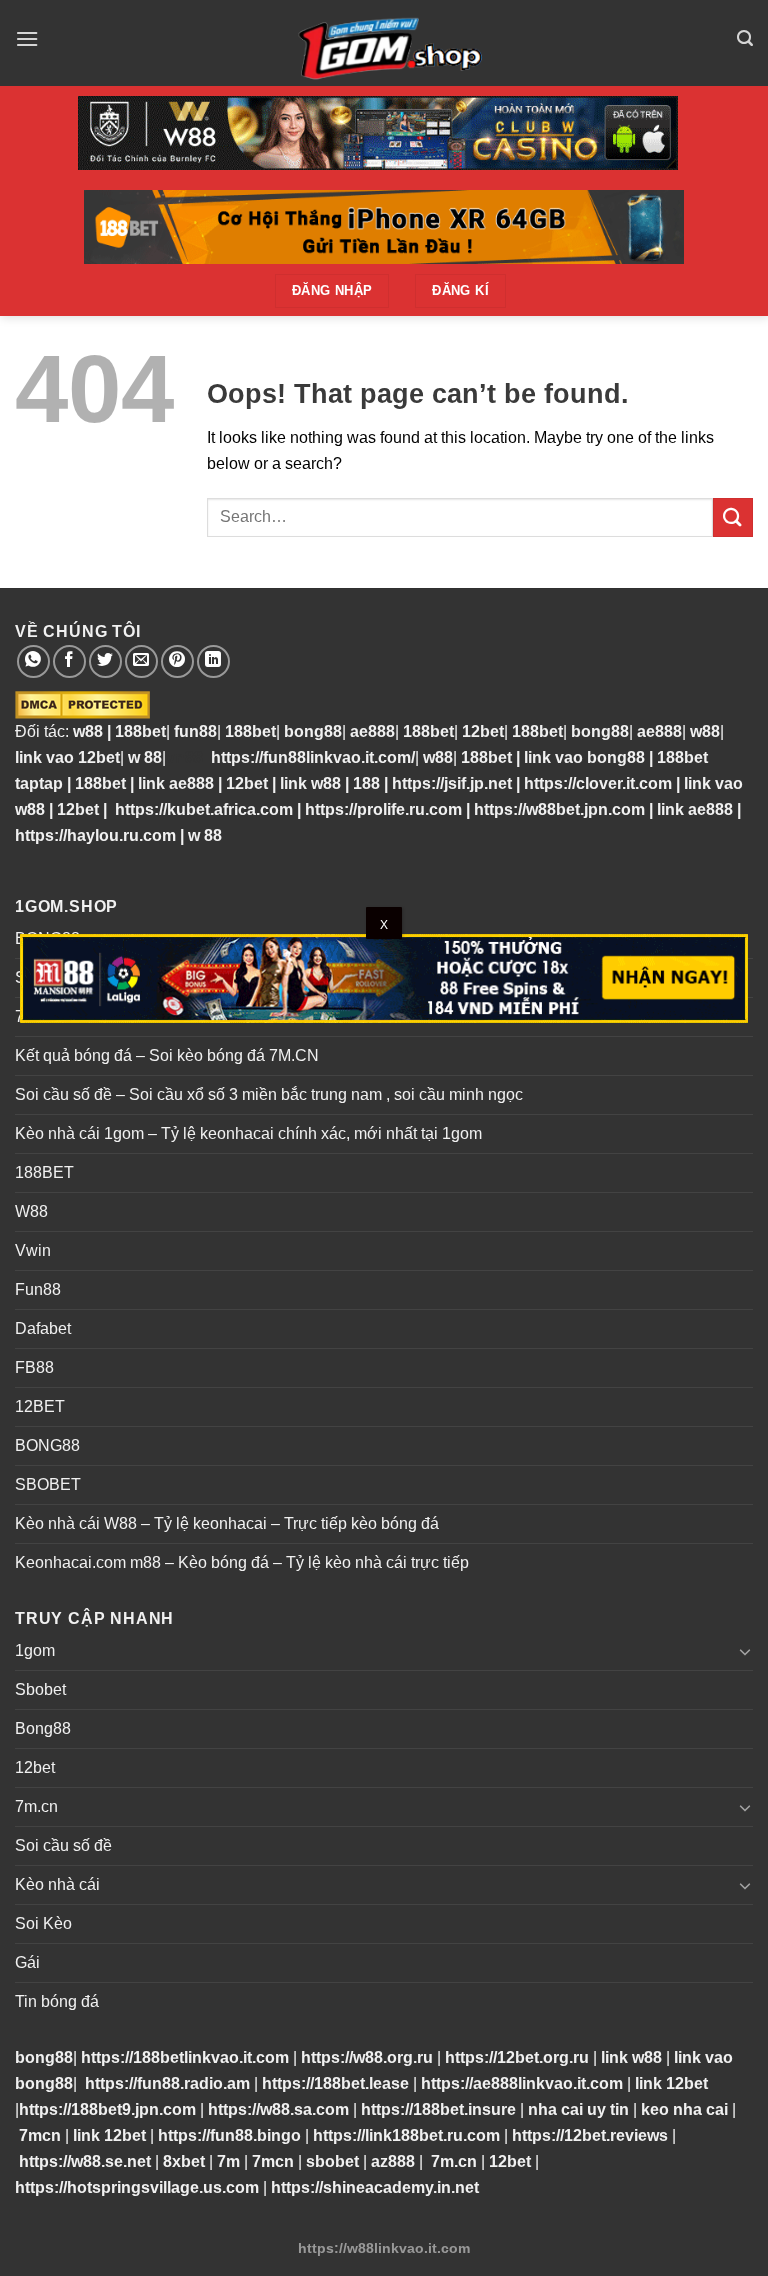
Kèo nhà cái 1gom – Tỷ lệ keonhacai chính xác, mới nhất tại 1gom (248, 1133)
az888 (393, 2161)
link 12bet (671, 2083)
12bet (483, 731)
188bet (140, 731)
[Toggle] (745, 1651)
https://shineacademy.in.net (375, 2187)
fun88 (195, 731)
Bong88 (43, 1728)
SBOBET (48, 1484)
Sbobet (40, 1689)
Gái (27, 1962)
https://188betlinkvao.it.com (185, 2057)
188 (366, 783)
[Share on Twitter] (105, 661)
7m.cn (36, 1806)
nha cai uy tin (578, 2109)
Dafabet (43, 1328)
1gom (35, 1650)
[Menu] (27, 38)
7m (228, 2161)
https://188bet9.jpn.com (107, 2109)
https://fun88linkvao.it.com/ (313, 757)
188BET (44, 1172)
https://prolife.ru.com (383, 809)
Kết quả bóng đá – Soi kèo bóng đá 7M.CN (167, 1055)
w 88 (145, 757)
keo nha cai (684, 2109)
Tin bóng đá (57, 2001)
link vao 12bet (67, 757)
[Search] (745, 38)
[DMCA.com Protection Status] (82, 703)
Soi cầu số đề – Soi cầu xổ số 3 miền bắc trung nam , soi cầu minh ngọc (269, 1094)
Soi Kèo (43, 1923)
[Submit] (733, 517)
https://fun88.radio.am (167, 2083)
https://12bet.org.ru (517, 2057)
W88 (31, 1211)
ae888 (372, 731)
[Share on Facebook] (69, 661)
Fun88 (38, 1289)
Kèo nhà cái (57, 1884)
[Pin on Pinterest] (177, 661)
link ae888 (176, 783)
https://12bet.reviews (590, 2135)
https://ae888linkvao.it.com (522, 2083)
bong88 (313, 731)
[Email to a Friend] (141, 661)
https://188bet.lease (335, 2083)
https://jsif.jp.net (452, 783)
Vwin (33, 1250)
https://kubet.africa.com (204, 809)
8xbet (184, 2161)
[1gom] (384, 43)
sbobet (332, 2161)
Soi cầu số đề (63, 1845)
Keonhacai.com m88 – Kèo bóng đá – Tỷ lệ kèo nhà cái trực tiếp (242, 1562)
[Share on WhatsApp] (33, 661)
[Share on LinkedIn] (213, 661)
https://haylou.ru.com (95, 835)
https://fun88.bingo (229, 2135)
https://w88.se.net (85, 2161)
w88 (86, 731)
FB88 (34, 1367)
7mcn (40, 2135)
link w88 (310, 783)
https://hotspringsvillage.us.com (137, 2187)
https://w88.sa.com (278, 2109)
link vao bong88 (584, 757)
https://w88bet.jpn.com (559, 809)
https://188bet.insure (438, 2109)
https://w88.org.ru (367, 2057)
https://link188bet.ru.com (406, 2135)
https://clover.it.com (598, 783)
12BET (40, 1406)
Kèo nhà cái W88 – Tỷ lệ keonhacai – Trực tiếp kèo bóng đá (227, 1523)
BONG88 (47, 1445)
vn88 (184, 757)
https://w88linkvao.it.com (384, 2248)
